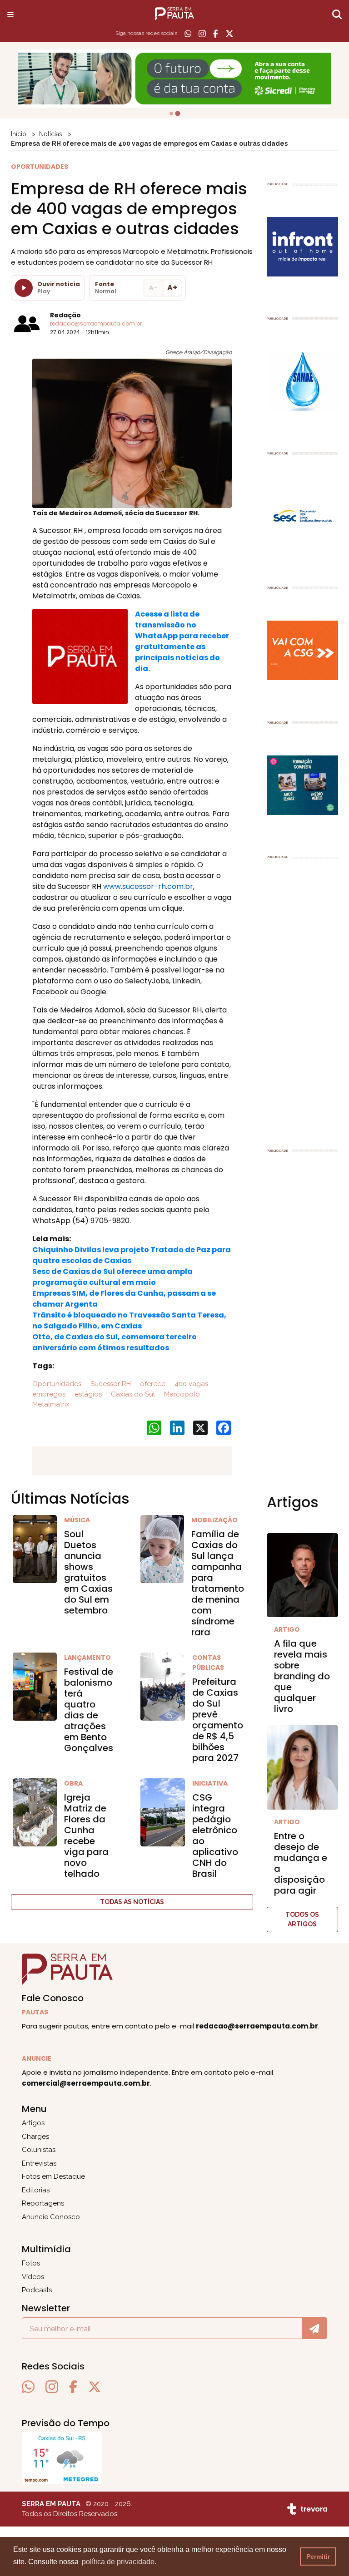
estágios (87, 1394)
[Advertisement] (303, 999)
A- (153, 288)
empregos (49, 1394)
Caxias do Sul (132, 1394)
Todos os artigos (302, 1919)
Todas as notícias (132, 1902)
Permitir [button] (318, 2556)
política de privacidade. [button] (119, 2562)
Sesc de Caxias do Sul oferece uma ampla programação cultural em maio (112, 1277)
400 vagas (190, 1384)
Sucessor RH (110, 1384)
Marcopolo (181, 1394)
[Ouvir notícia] (24, 288)
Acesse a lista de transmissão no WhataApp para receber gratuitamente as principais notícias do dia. (182, 641)
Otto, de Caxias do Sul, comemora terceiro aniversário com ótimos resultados (115, 1342)
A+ (172, 288)
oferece (152, 1384)
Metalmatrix (51, 1404)
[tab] (171, 114)
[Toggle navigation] (10, 14)
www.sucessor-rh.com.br (148, 886)
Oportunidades (57, 1384)
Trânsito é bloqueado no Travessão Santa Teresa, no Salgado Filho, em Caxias (129, 1320)
